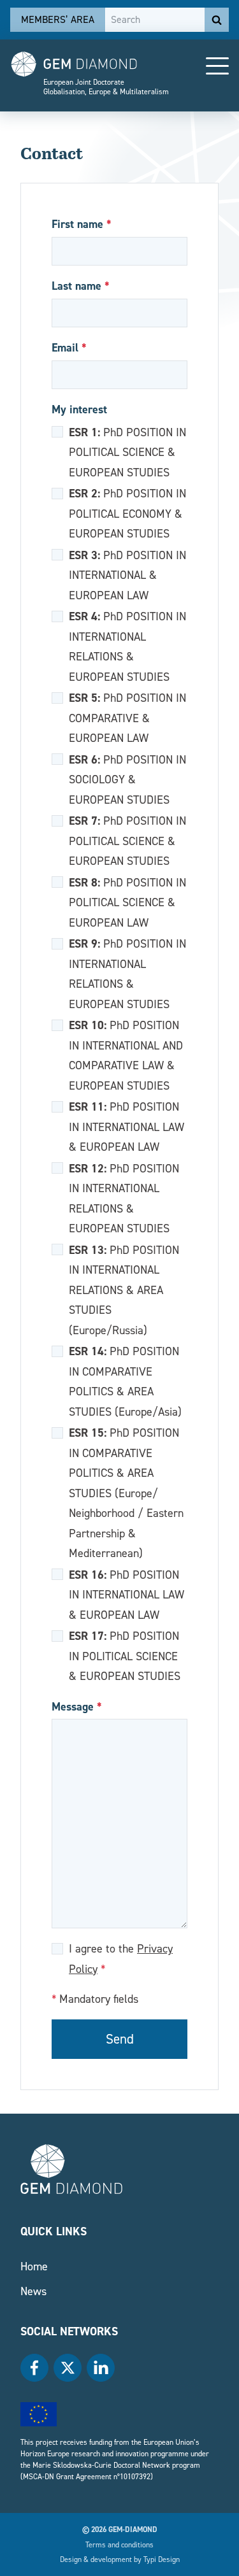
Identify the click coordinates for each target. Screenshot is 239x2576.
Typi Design (162, 2559)
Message (77, 1706)
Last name (81, 286)
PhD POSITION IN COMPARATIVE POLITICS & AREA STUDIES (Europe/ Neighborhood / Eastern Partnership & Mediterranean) (126, 1492)
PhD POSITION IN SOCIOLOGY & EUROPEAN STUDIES (127, 779)
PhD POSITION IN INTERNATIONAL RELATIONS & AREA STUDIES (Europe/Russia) (124, 1290)
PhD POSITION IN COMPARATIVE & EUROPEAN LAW (127, 717)
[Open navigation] (217, 66)
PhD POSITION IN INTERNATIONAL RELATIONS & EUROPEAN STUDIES (127, 646)
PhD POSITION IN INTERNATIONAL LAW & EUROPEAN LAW (127, 1126)
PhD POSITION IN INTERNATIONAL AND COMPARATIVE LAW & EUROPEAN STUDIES (126, 1055)
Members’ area (58, 19)
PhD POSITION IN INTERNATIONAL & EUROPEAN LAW (127, 575)
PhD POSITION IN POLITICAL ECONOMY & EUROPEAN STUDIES (127, 513)
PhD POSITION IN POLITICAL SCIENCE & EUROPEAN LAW (127, 902)
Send (120, 2039)
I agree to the (121, 1959)
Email (69, 347)
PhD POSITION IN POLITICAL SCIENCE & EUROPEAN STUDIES (127, 452)
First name (82, 224)
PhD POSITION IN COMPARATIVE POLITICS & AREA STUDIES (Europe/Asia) (125, 1381)
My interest (79, 409)
